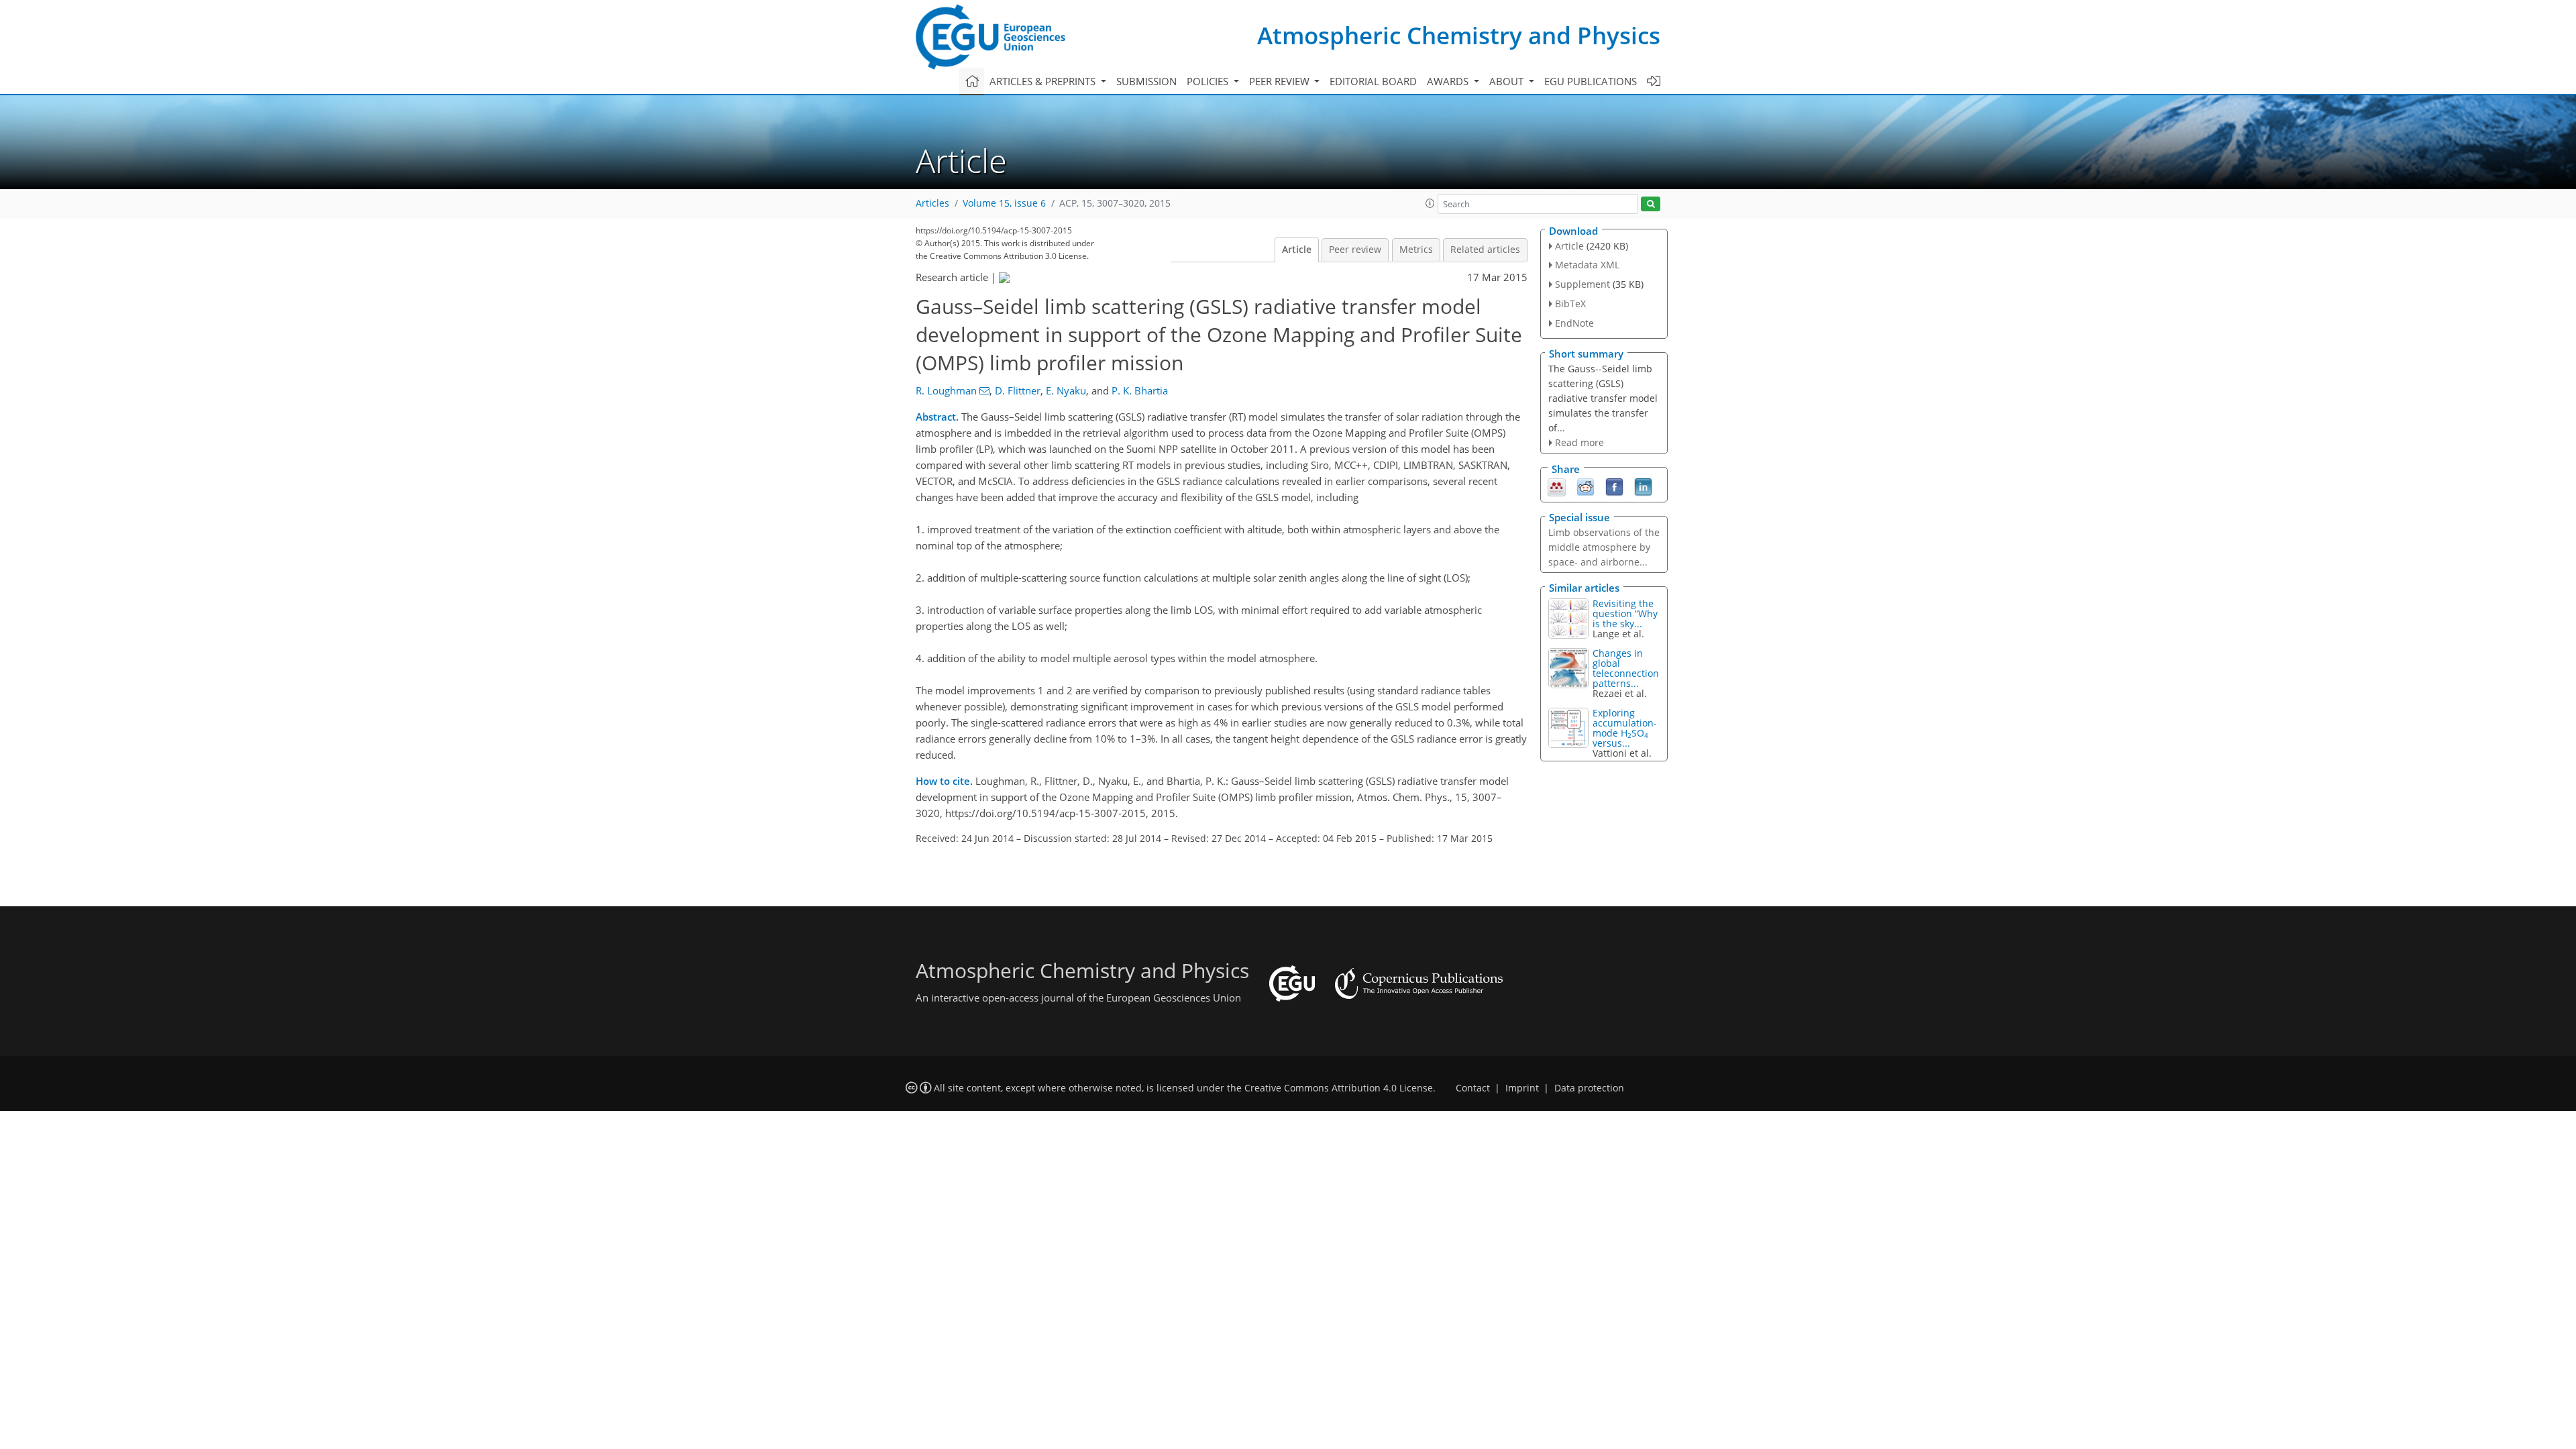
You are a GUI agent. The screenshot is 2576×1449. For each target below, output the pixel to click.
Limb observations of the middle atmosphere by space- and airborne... (1604, 547)
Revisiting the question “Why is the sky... (1625, 613)
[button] (1430, 203)
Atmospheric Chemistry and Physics (1459, 35)
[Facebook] (1614, 486)
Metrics (1416, 250)
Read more (1579, 442)
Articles (932, 203)
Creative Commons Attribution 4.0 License (1339, 1088)
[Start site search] (1651, 204)
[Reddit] (1586, 486)
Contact (1473, 1088)
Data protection (1589, 1088)
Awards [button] (1449, 81)
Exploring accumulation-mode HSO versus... (1625, 728)
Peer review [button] (1281, 81)
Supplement (1582, 284)
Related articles (1485, 250)
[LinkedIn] (1643, 486)
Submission (1146, 81)
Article (1297, 250)
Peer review (1355, 250)
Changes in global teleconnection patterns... (1626, 668)
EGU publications (1591, 81)
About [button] (1508, 81)
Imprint (1522, 1088)
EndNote (1574, 323)
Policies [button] (1209, 81)
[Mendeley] (1557, 486)
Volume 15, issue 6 (1004, 203)
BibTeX (1570, 304)
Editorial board (1373, 81)
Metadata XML (1587, 265)
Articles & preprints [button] (1044, 81)
